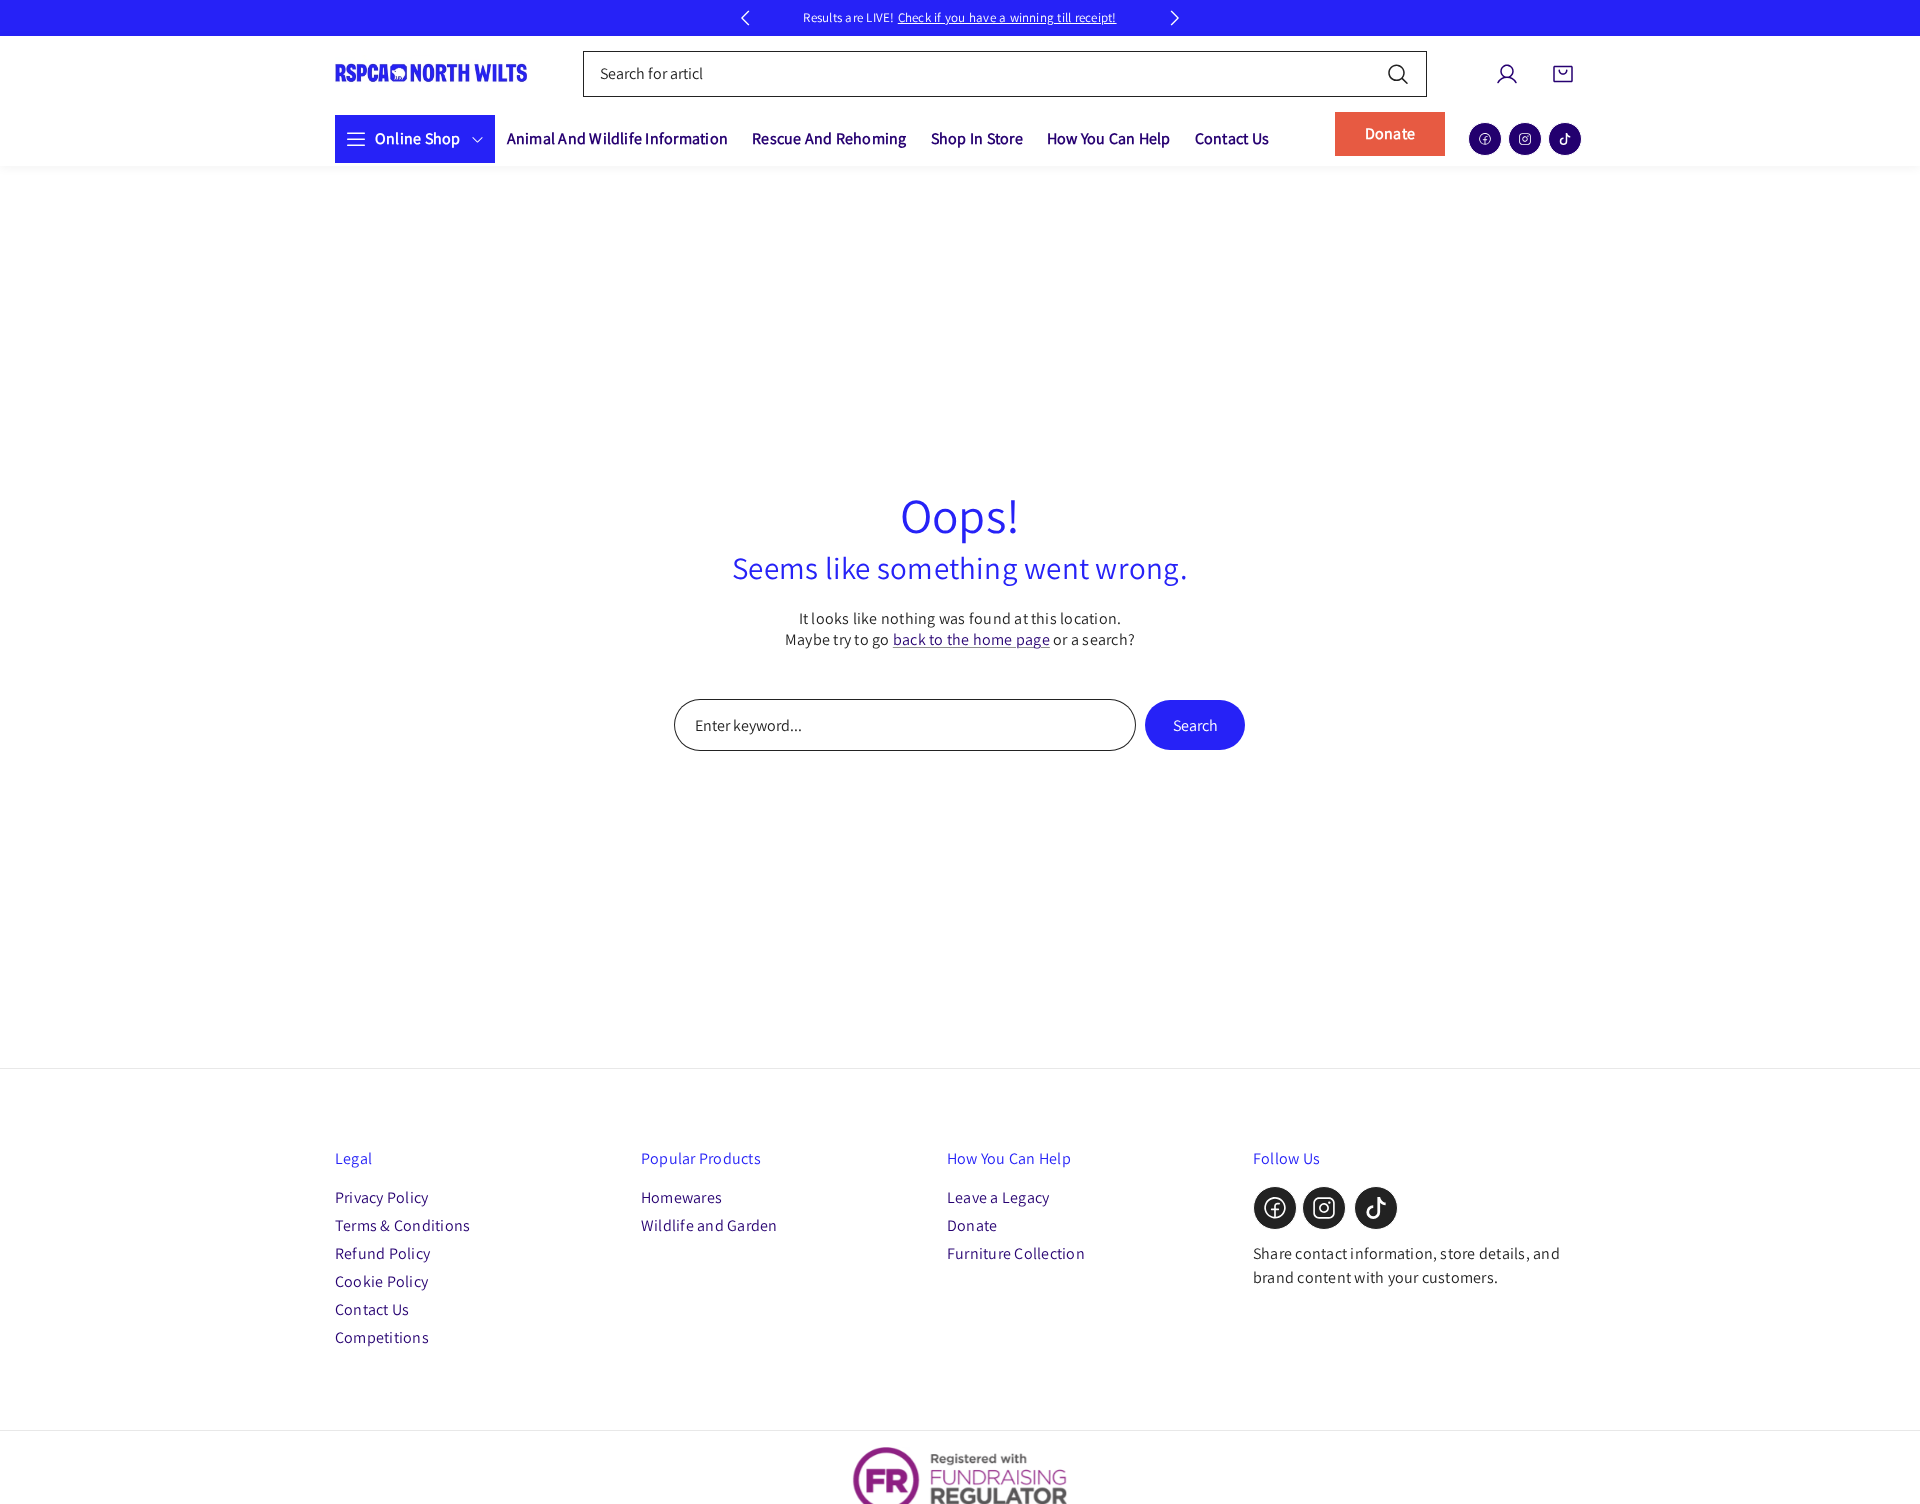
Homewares (681, 1197)
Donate (1390, 133)
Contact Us (372, 1309)
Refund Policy (382, 1253)
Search (1195, 725)
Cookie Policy (381, 1281)
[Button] (745, 18)
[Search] (1398, 73)
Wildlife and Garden (709, 1225)
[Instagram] (1525, 139)
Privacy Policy (381, 1197)
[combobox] (1005, 74)
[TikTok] (1565, 139)
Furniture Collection (1016, 1253)
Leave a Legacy (998, 1197)
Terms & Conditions (402, 1225)
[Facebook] (1485, 139)
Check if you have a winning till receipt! (1007, 17)
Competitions (382, 1337)
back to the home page (971, 639)
